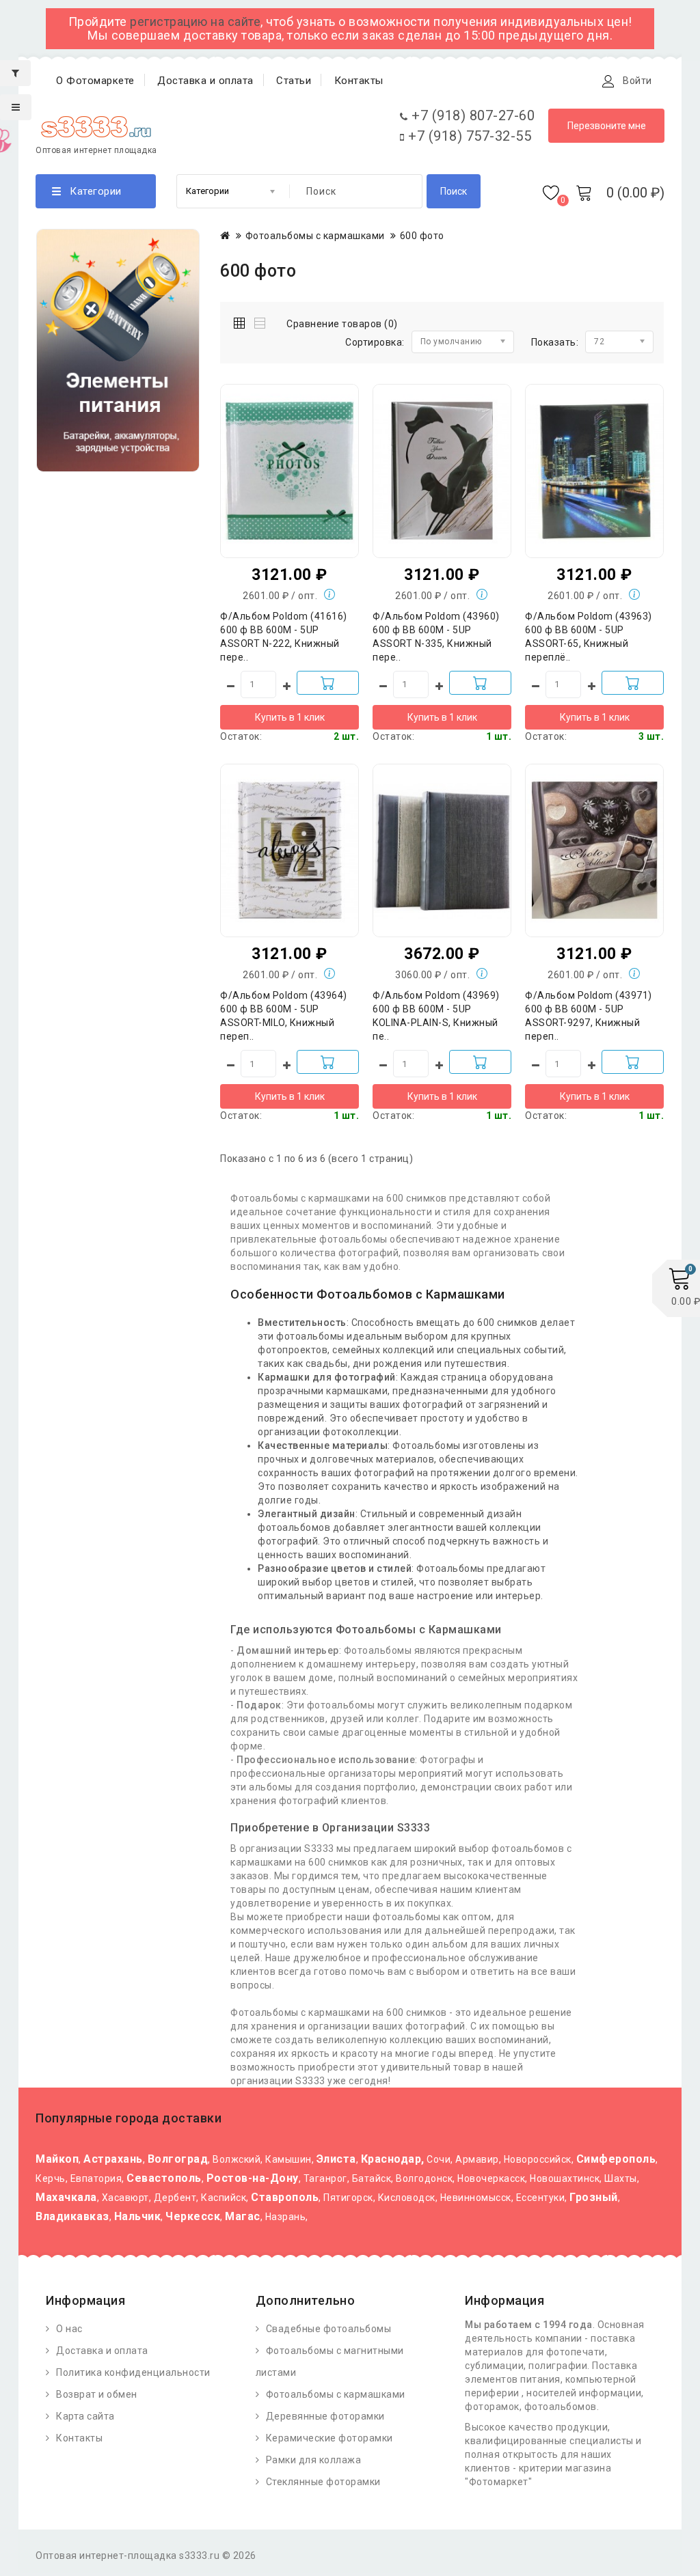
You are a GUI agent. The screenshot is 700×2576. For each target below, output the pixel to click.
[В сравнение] (317, 458)
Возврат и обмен (97, 2394)
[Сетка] (242, 321)
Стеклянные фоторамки (323, 2482)
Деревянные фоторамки (325, 2416)
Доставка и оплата (205, 81)
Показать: (555, 342)
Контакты (359, 81)
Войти (637, 81)
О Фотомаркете (95, 81)
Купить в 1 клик (290, 717)
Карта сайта (85, 2416)
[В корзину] (328, 683)
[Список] (261, 321)
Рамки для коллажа (314, 2460)
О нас (69, 2329)
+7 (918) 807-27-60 (471, 115)
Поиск (454, 191)
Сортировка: (375, 342)
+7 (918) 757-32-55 (468, 136)
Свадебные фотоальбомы (329, 2329)
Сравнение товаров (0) (342, 324)
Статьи (294, 81)
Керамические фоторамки (329, 2438)
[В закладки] (290, 458)
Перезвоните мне (607, 126)
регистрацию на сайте (195, 22)
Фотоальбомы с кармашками (315, 236)
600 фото (422, 236)
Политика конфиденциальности (133, 2372)
